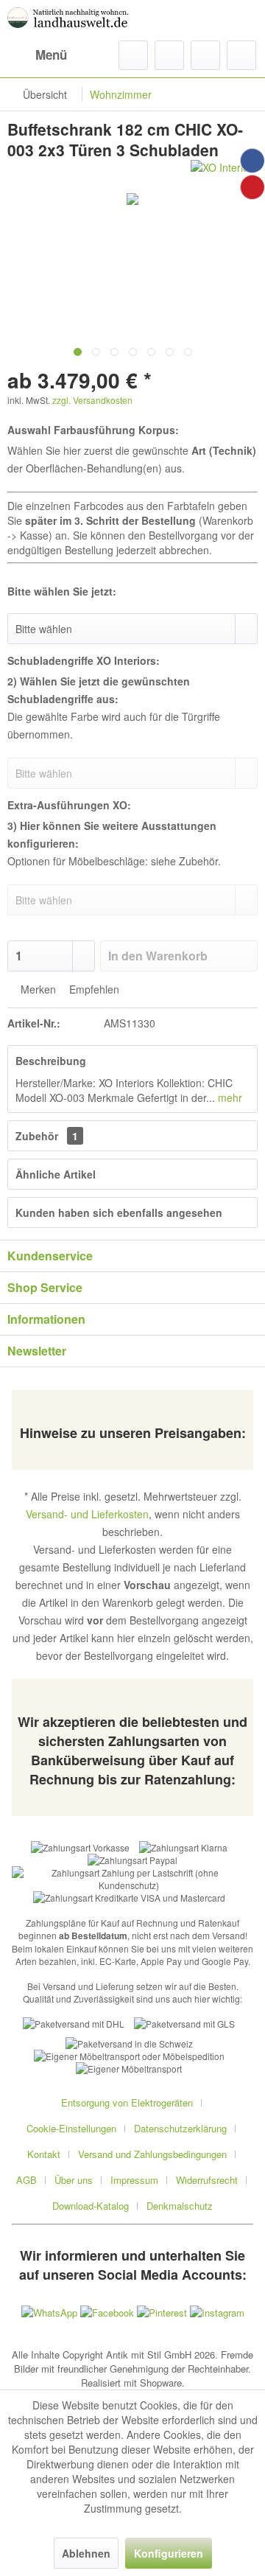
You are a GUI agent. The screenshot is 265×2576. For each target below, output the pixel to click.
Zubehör (47, 1136)
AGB (26, 2180)
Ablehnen (86, 2553)
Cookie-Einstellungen (71, 2128)
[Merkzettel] (169, 55)
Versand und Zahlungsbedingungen (152, 2154)
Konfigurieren (169, 2553)
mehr (229, 1097)
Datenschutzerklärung (180, 2128)
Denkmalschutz (180, 2206)
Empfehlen (93, 989)
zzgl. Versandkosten (92, 400)
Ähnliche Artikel (56, 1174)
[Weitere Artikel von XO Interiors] (224, 173)
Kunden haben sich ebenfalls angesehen (119, 1212)
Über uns (74, 2180)
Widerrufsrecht (207, 2180)
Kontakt (44, 2154)
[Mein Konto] (205, 55)
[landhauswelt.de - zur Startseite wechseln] (70, 20)
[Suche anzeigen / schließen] (133, 55)
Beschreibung (51, 1061)
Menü (51, 55)
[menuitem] (37, 55)
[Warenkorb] (241, 55)
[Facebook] (252, 161)
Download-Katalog (91, 2206)
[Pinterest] (252, 187)
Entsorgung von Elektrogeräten (127, 2102)
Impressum (134, 2180)
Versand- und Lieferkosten (87, 1514)
